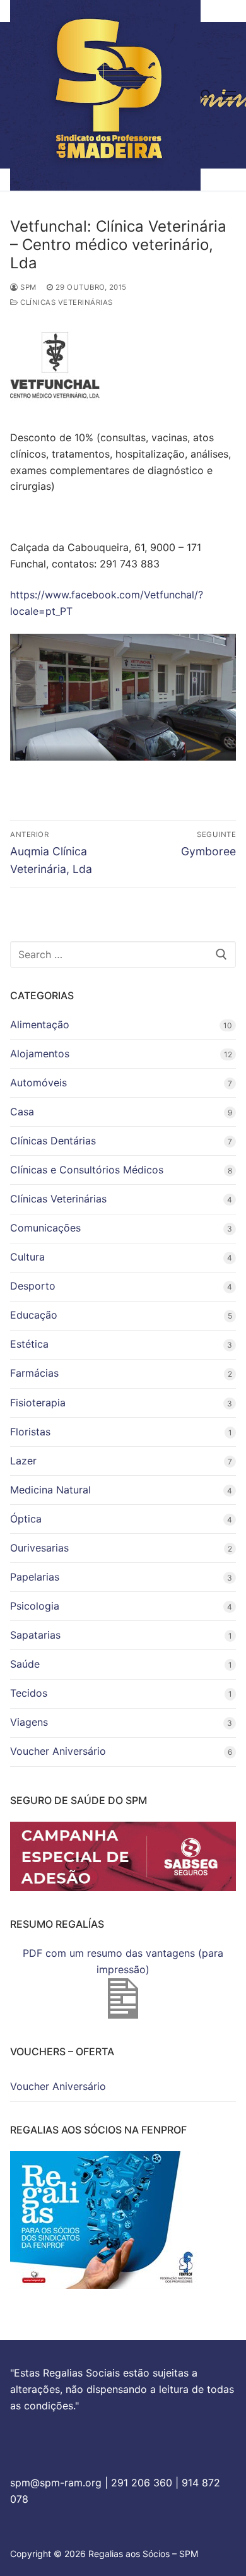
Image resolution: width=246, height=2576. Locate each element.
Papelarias (35, 1577)
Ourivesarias (39, 1548)
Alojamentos (40, 1054)
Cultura (27, 1257)
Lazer (23, 1461)
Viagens (29, 1722)
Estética (29, 1344)
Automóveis (38, 1083)
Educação (34, 1315)
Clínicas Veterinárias (66, 302)
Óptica (26, 1519)
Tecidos (29, 1693)
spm (27, 287)
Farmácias (34, 1373)
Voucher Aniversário (58, 1751)
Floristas (30, 1432)
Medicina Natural (50, 1490)
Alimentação (40, 1024)
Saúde (25, 1664)
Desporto (33, 1286)
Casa (22, 1112)
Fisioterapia (38, 1403)
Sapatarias (35, 1635)
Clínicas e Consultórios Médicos (87, 1170)
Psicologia (35, 1606)
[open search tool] (206, 95)
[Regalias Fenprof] (105, 2285)
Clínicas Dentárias (53, 1141)
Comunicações (45, 1228)
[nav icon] (229, 95)
